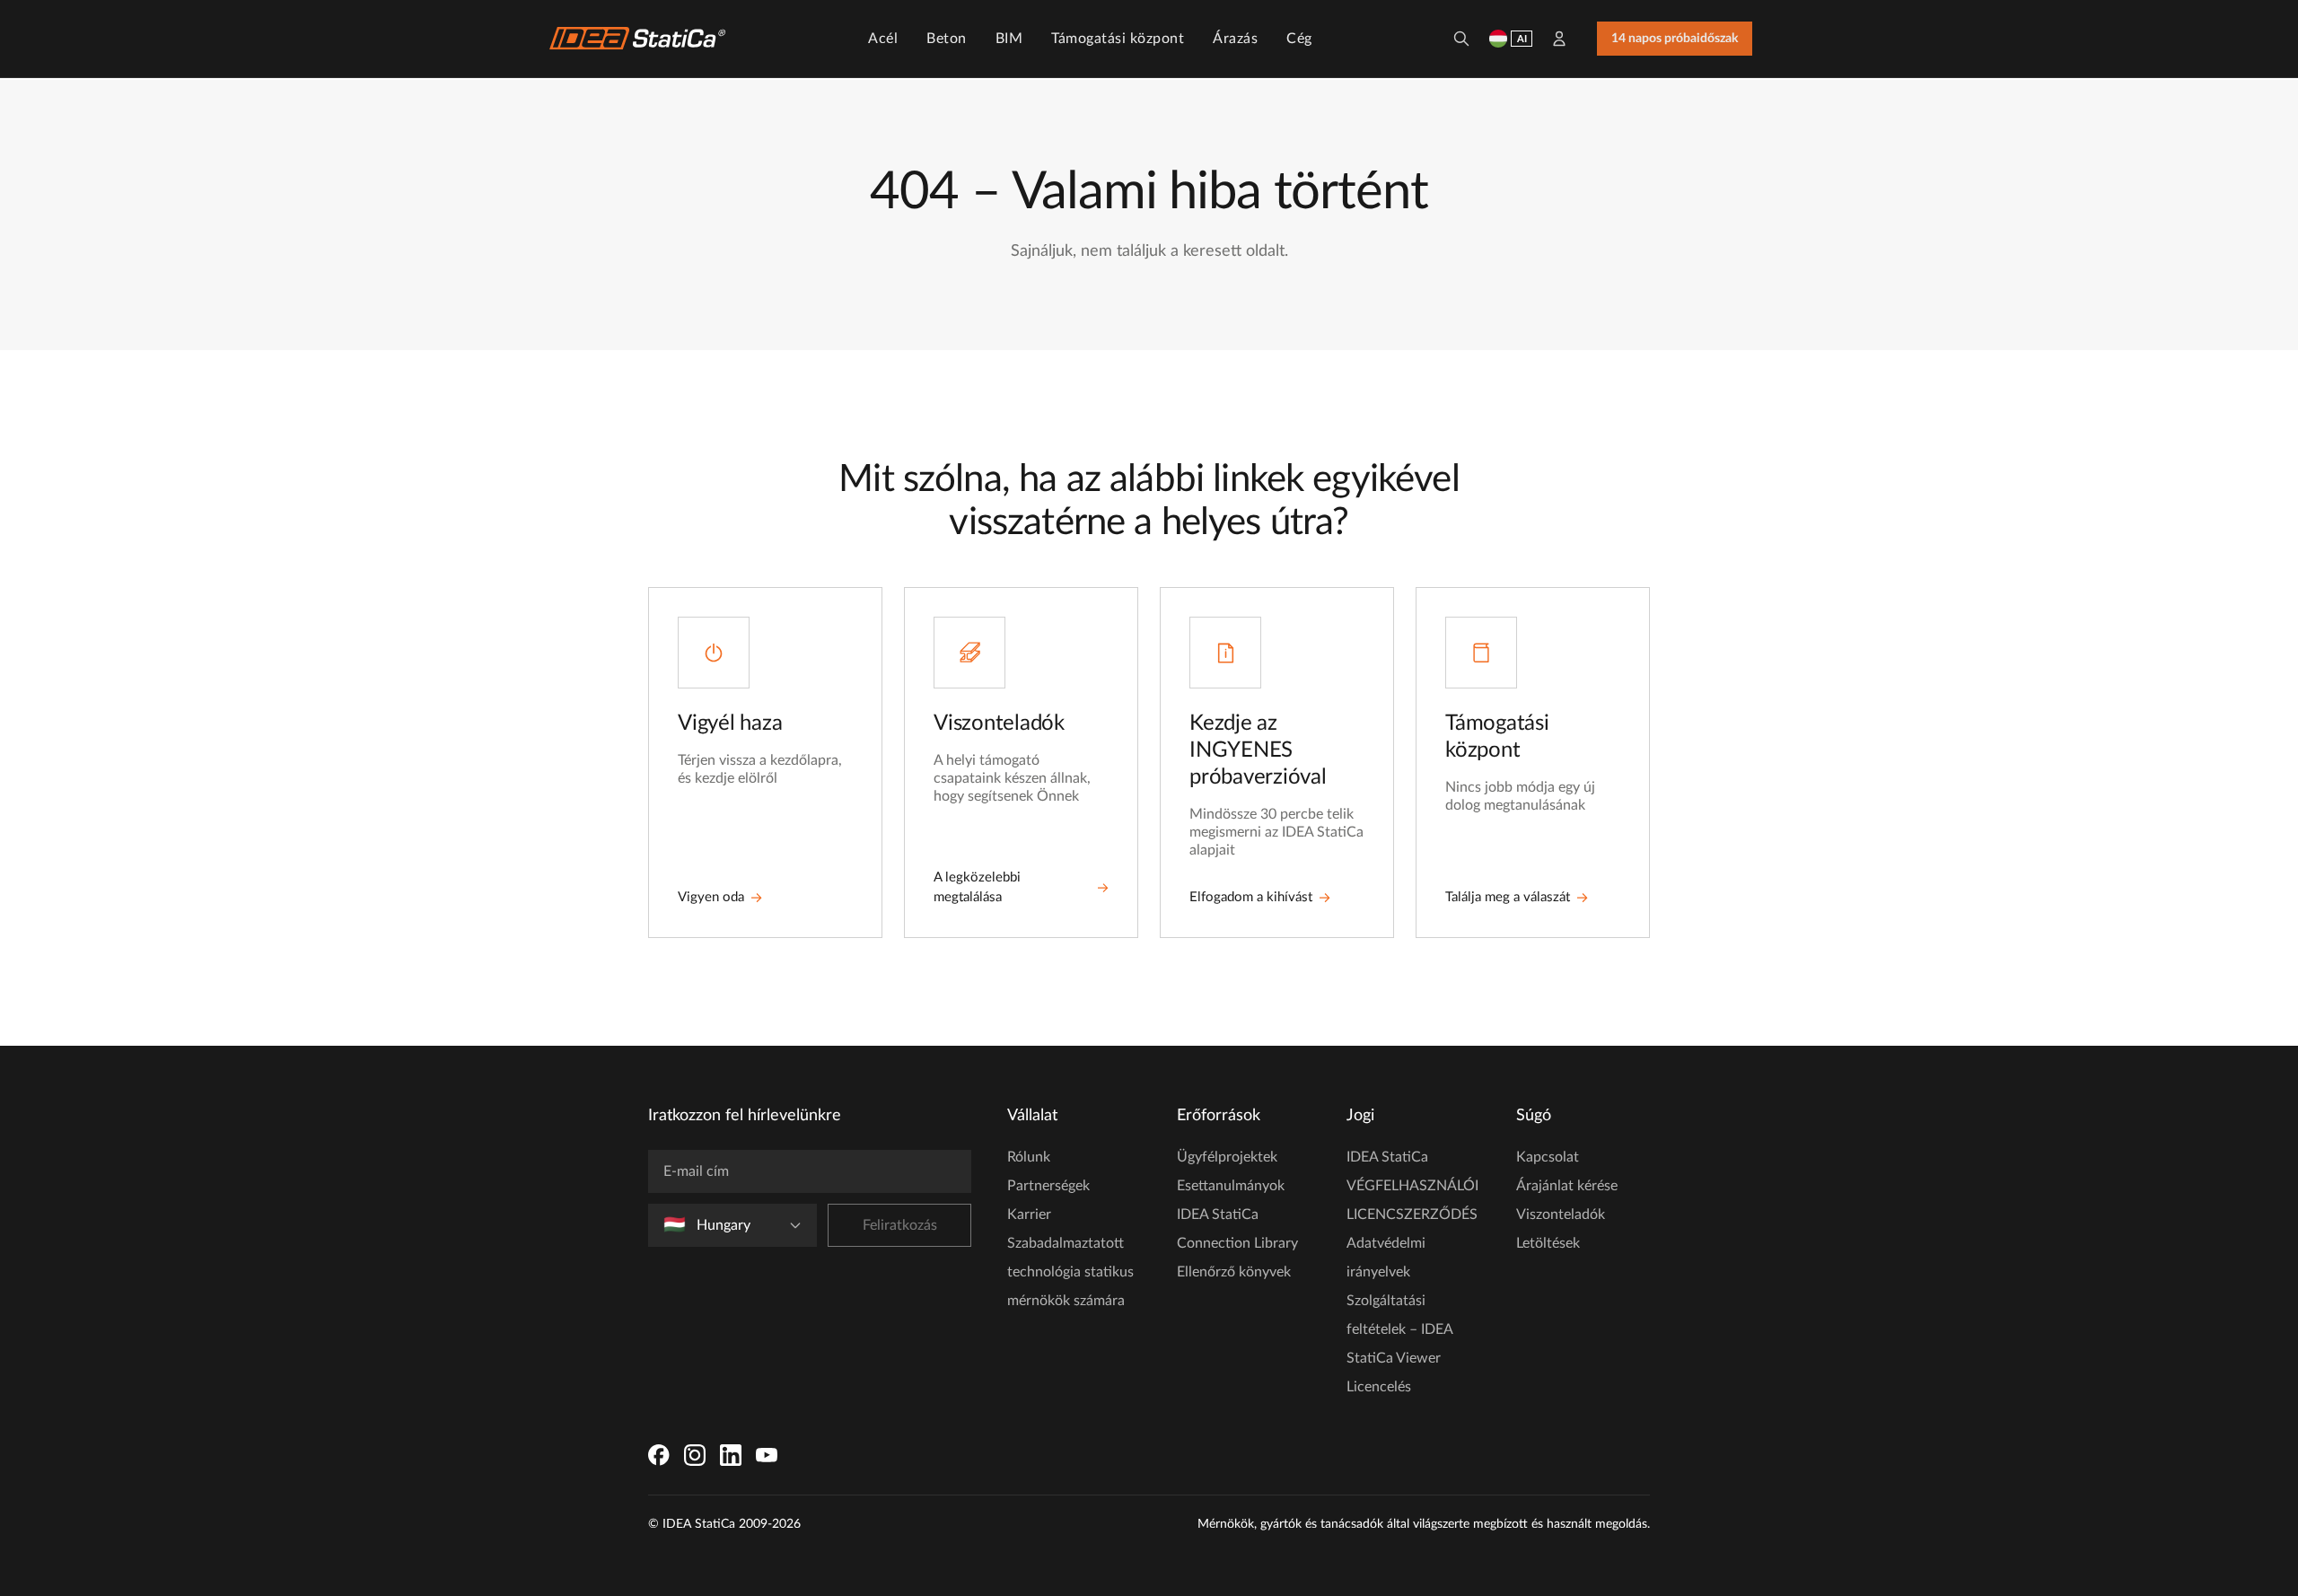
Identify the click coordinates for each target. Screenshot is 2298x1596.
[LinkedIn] (731, 1455)
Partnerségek (1048, 1186)
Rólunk (1029, 1157)
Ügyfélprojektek (1227, 1157)
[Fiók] (1559, 39)
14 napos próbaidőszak (1675, 39)
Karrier (1029, 1215)
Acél (883, 39)
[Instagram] (695, 1455)
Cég (1299, 39)
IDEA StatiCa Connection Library (1237, 1229)
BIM (1009, 39)
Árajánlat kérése (1567, 1186)
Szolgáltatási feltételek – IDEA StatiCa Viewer (1399, 1329)
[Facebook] (659, 1455)
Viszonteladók (1561, 1215)
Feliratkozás (900, 1225)
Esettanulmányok (1231, 1186)
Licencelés (1379, 1387)
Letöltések (1548, 1243)
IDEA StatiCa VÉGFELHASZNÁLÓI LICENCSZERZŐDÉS (1412, 1186)
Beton (947, 39)
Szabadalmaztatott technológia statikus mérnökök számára (1070, 1272)
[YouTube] (767, 1455)
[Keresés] (1461, 39)
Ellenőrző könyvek (1234, 1272)
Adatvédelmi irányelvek (1386, 1258)
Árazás (1235, 39)
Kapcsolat (1548, 1157)
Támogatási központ (1118, 39)
